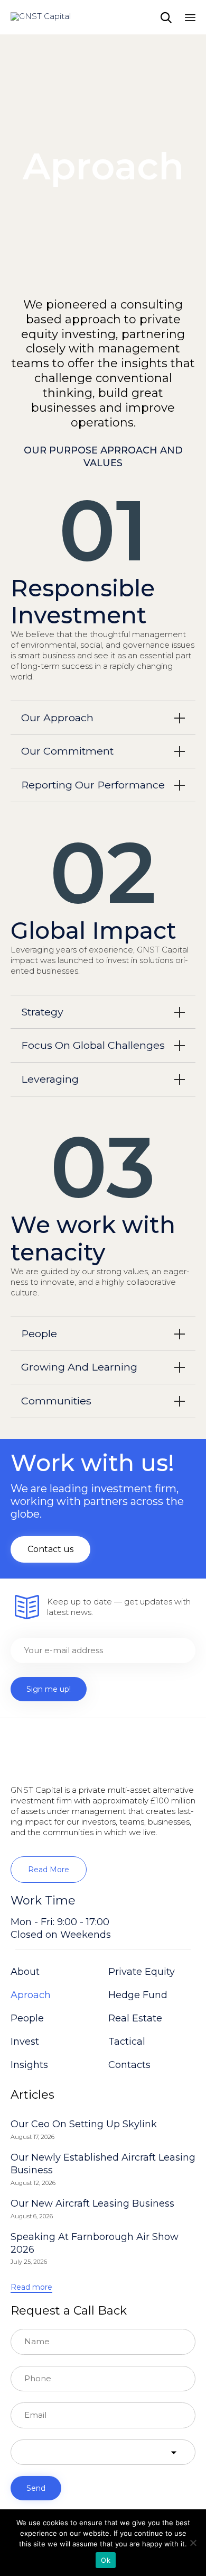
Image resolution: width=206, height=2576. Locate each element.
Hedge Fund (138, 1995)
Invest (25, 2042)
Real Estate (135, 2018)
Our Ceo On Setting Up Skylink (84, 2124)
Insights (29, 2065)
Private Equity (142, 1972)
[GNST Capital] (41, 17)
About (25, 1972)
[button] (50, 1549)
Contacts (129, 2065)
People (27, 2018)
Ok (106, 2560)
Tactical (127, 2042)
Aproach (31, 1995)
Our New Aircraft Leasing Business (92, 2203)
